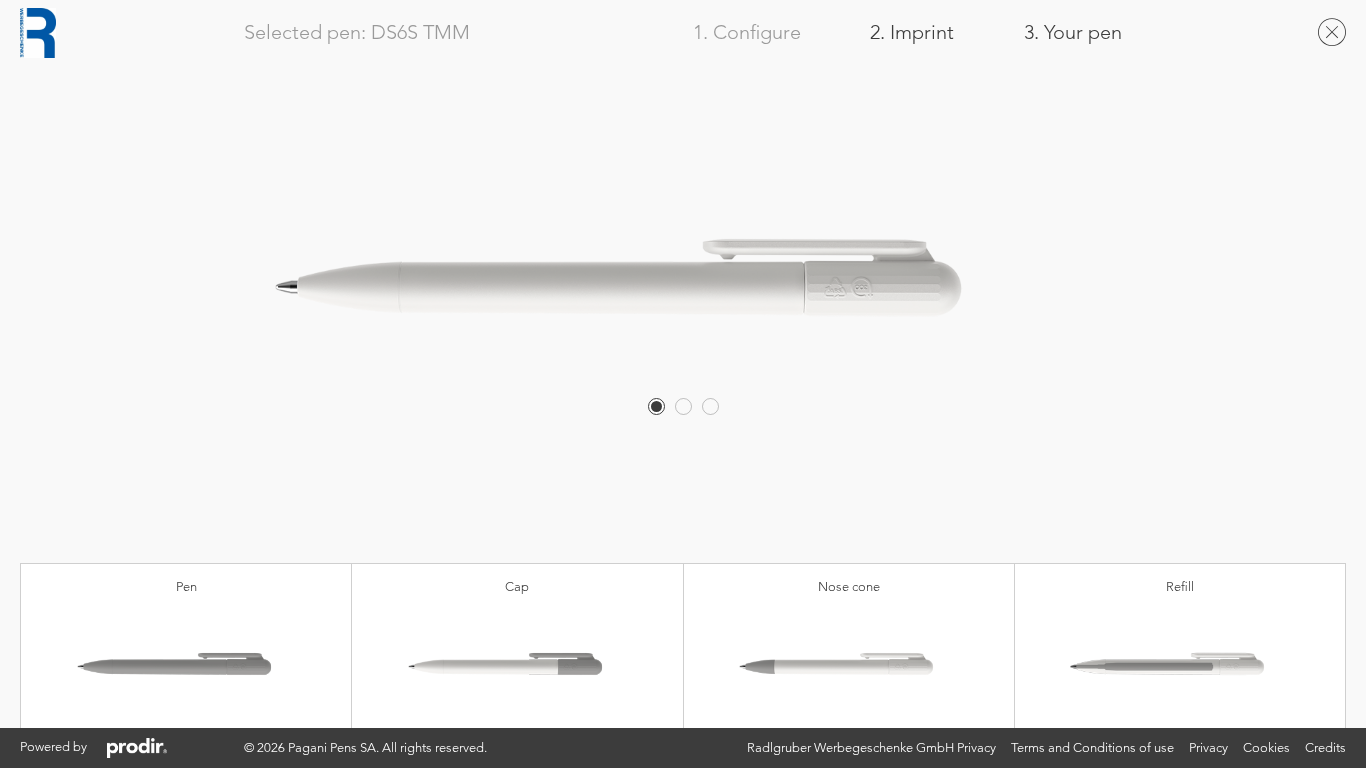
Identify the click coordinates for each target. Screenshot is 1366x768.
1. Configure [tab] (747, 32)
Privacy (1208, 747)
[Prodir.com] (137, 748)
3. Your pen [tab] (1073, 32)
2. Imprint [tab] (912, 32)
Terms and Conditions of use (1092, 747)
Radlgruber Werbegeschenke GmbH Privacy (871, 747)
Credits (1325, 747)
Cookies (1266, 747)
